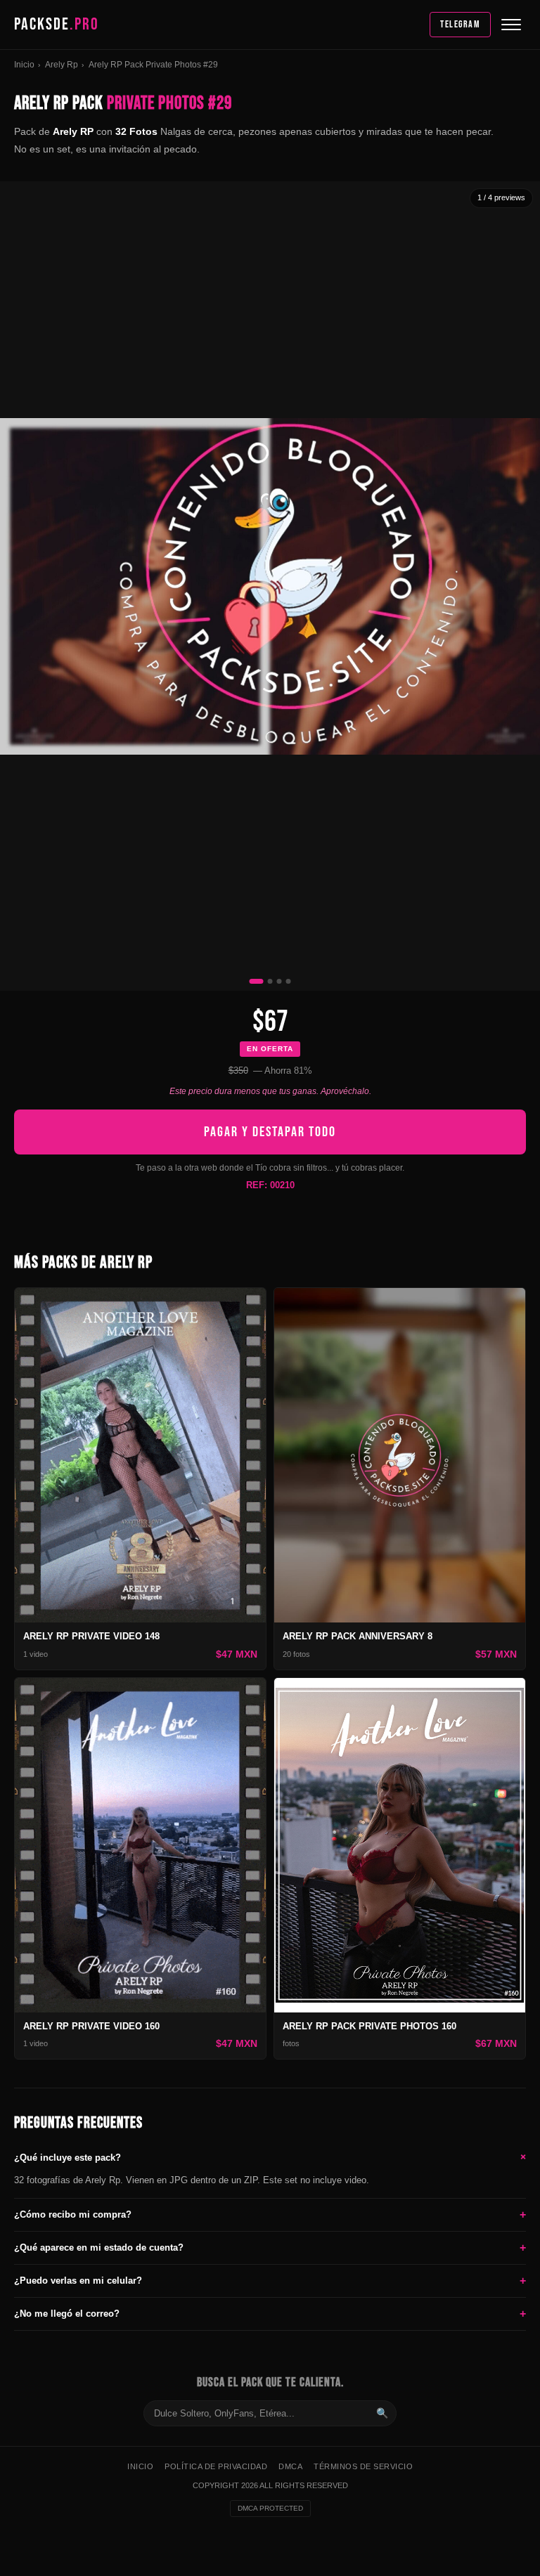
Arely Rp (62, 65)
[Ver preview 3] (279, 981)
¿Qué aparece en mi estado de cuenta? (270, 2248)
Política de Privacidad (216, 2466)
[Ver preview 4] (289, 981)
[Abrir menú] (511, 25)
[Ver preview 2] (270, 981)
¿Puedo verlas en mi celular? (270, 2281)
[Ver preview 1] (257, 981)
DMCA (290, 2466)
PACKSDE (57, 24)
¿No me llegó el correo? (270, 2314)
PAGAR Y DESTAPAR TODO (270, 1132)
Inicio (24, 65)
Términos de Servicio (363, 2466)
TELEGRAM (460, 24)
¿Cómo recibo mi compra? (270, 2214)
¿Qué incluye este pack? (270, 2157)
